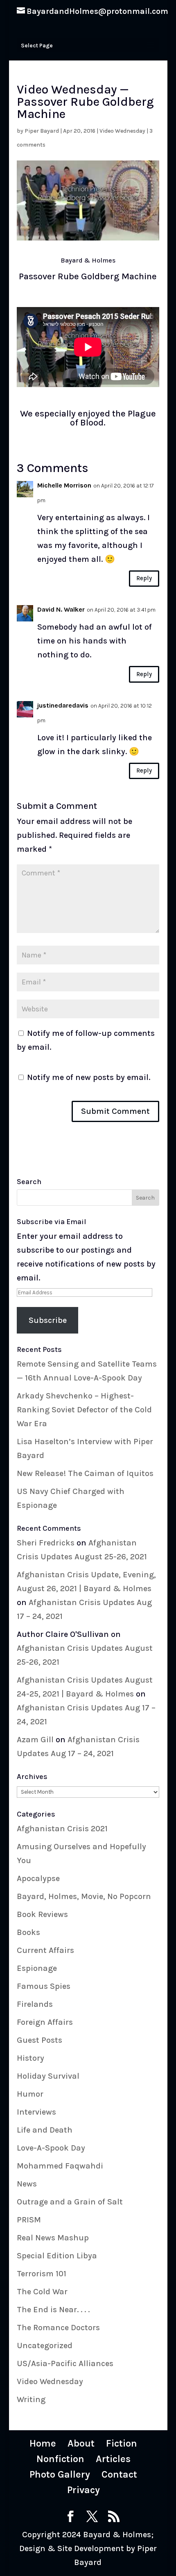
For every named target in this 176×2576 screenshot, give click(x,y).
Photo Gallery (60, 2474)
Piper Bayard (42, 131)
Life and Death (45, 2130)
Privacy (83, 2490)
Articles (113, 2459)
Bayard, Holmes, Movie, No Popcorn (84, 1896)
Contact (119, 2474)
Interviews (36, 2112)
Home (43, 2443)
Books (28, 1932)
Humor (30, 2094)
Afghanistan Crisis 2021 (62, 1829)
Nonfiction (60, 2459)
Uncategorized (45, 2346)
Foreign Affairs (45, 2022)
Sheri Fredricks (46, 1543)
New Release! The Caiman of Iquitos (85, 1473)
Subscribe (48, 1320)
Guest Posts (39, 2040)
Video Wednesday (122, 131)
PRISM (29, 2220)
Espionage (37, 1968)
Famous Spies (44, 1986)
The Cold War (42, 2292)
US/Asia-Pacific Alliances (65, 2363)
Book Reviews (42, 1914)
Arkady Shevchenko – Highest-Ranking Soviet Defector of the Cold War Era (84, 1410)
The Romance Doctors (58, 2328)
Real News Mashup (53, 2238)
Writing (31, 2399)
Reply (144, 578)
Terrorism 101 (42, 2274)
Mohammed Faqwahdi (60, 2166)
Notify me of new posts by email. (89, 1077)
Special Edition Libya (57, 2256)
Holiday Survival (48, 2076)
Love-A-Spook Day (51, 2148)
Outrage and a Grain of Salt (70, 2202)
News (27, 2184)
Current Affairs (45, 1950)
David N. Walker (61, 609)
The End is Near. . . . (53, 2310)
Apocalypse (38, 1878)
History (30, 2058)
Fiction (122, 2443)
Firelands (35, 2004)
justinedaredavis (63, 705)
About (81, 2443)
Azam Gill (35, 1740)
